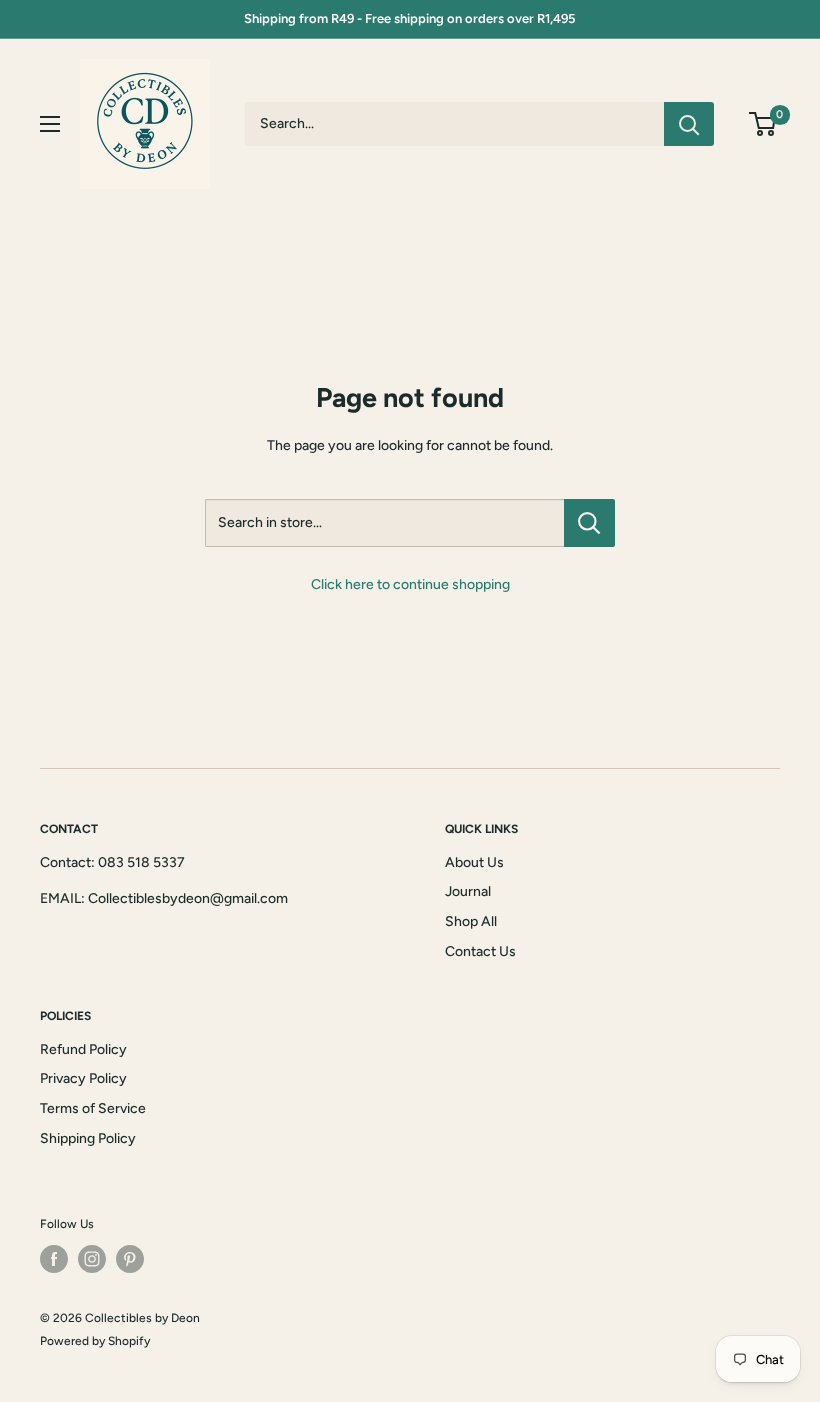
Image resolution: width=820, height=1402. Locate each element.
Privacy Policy (83, 1078)
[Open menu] (50, 124)
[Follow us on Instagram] (92, 1259)
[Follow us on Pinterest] (130, 1259)
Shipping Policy (88, 1138)
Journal (468, 891)
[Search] (689, 124)
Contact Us (480, 951)
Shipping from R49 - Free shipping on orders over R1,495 (410, 18)
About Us (474, 862)
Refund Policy (83, 1049)
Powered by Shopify (95, 1341)
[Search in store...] (589, 523)
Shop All (471, 921)
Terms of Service (93, 1108)
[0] (763, 124)
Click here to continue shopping (410, 584)
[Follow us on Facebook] (54, 1259)
